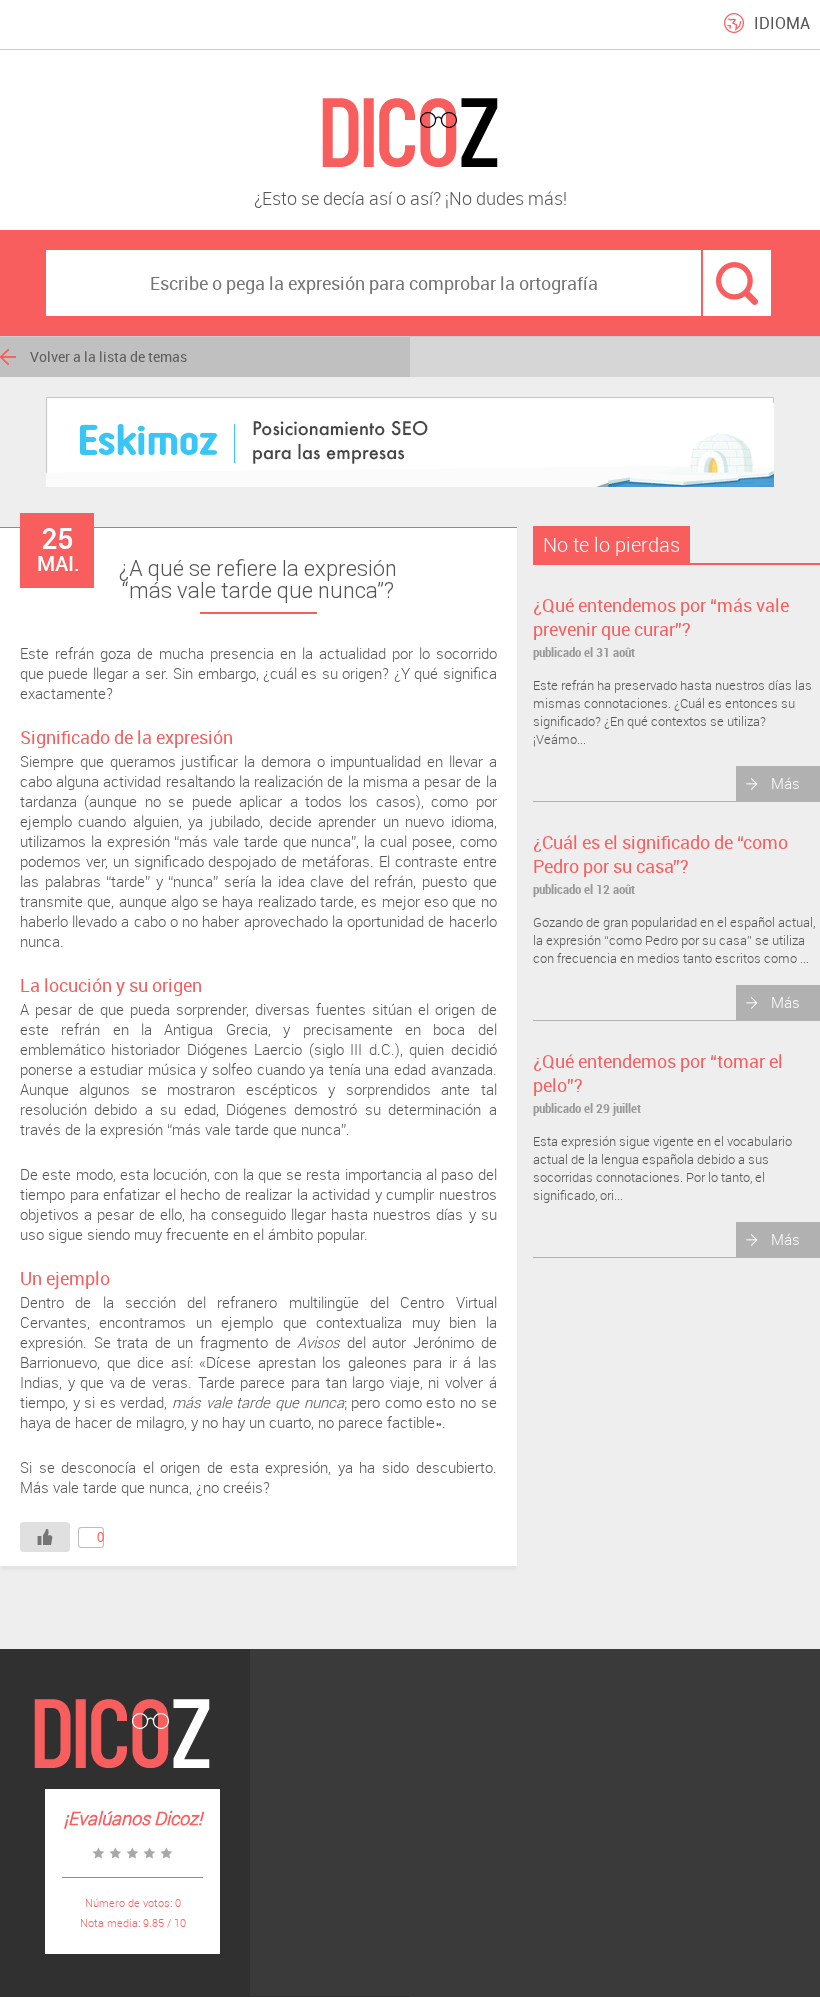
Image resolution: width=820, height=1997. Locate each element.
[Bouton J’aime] (45, 1537)
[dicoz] (410, 133)
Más (785, 783)
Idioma (782, 23)
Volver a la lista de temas (108, 356)
